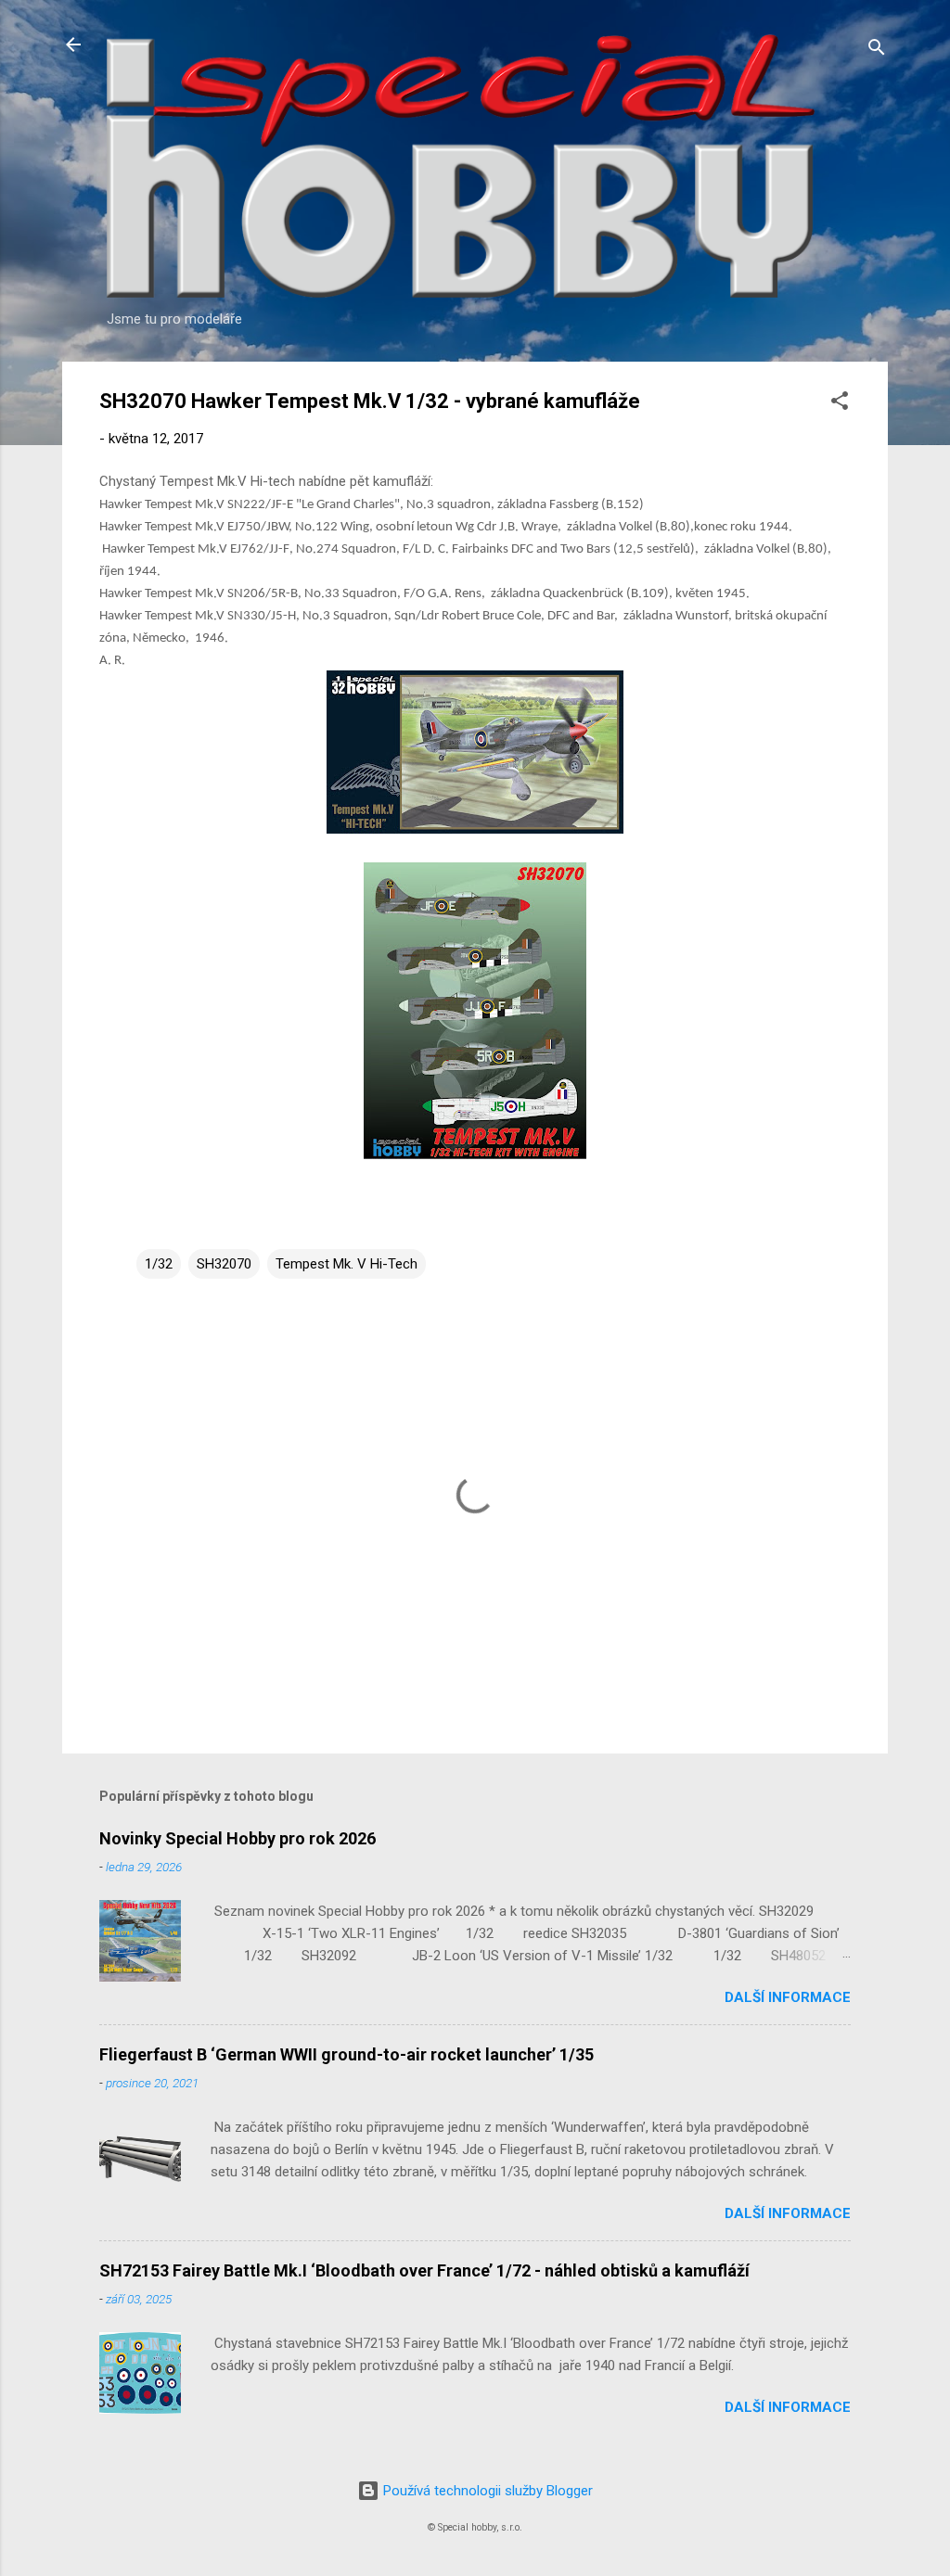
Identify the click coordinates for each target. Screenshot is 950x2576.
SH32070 (224, 1264)
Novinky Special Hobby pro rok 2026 (237, 1838)
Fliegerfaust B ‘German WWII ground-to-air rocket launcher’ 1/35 (347, 2054)
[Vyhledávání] (877, 51)
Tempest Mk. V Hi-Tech (347, 1264)
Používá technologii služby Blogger (486, 2491)
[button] (840, 404)
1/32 (159, 1264)
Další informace (788, 1997)
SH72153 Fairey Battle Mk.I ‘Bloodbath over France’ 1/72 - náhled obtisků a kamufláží (424, 2270)
